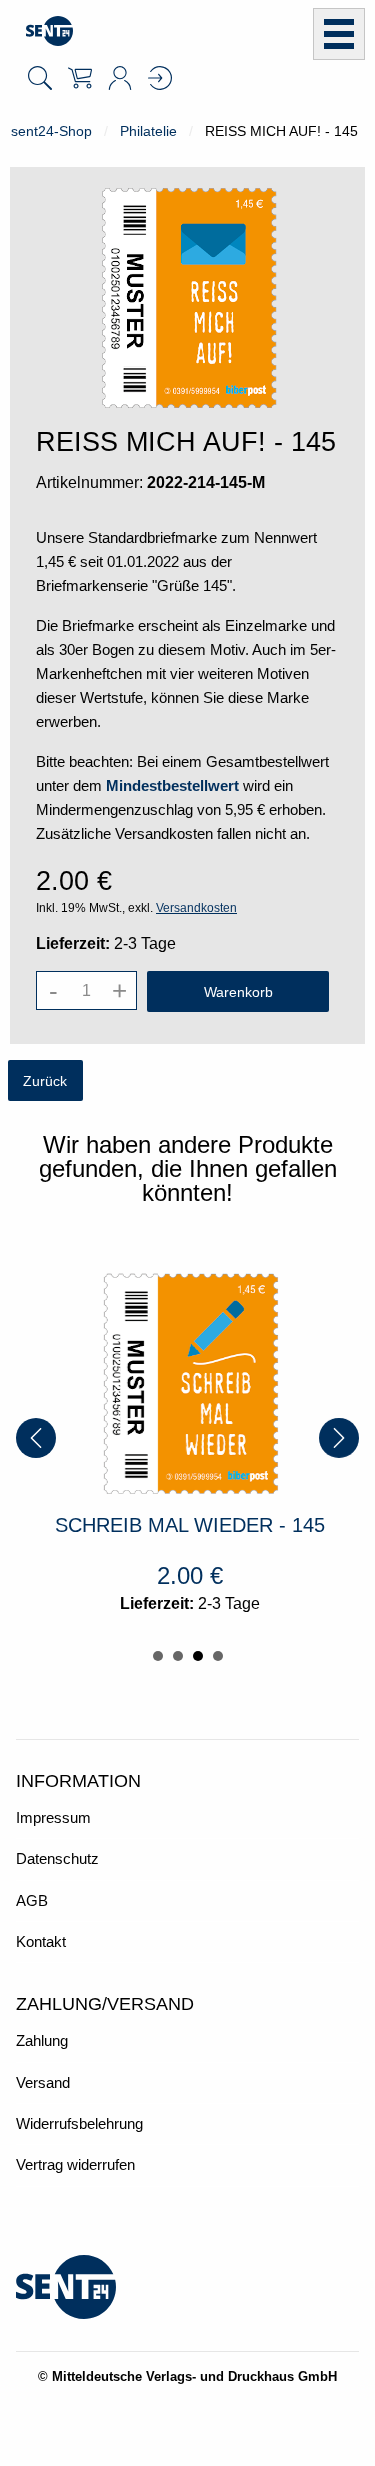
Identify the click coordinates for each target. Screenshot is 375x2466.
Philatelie (148, 131)
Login (160, 78)
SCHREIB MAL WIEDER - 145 (160, 1525)
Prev (36, 1438)
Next (339, 1438)
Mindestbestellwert (172, 785)
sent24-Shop (51, 131)
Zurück (45, 1081)
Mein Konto (120, 78)
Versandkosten (196, 908)
